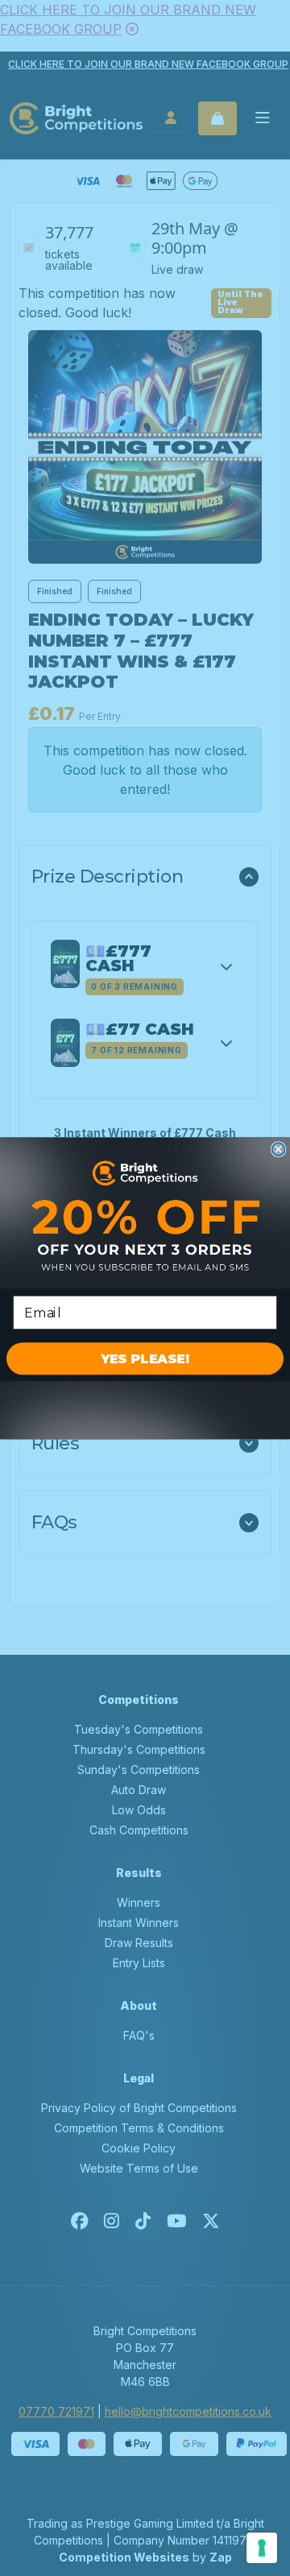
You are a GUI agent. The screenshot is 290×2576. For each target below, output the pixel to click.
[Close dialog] (279, 1149)
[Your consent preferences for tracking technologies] (262, 2548)
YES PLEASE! (145, 1358)
